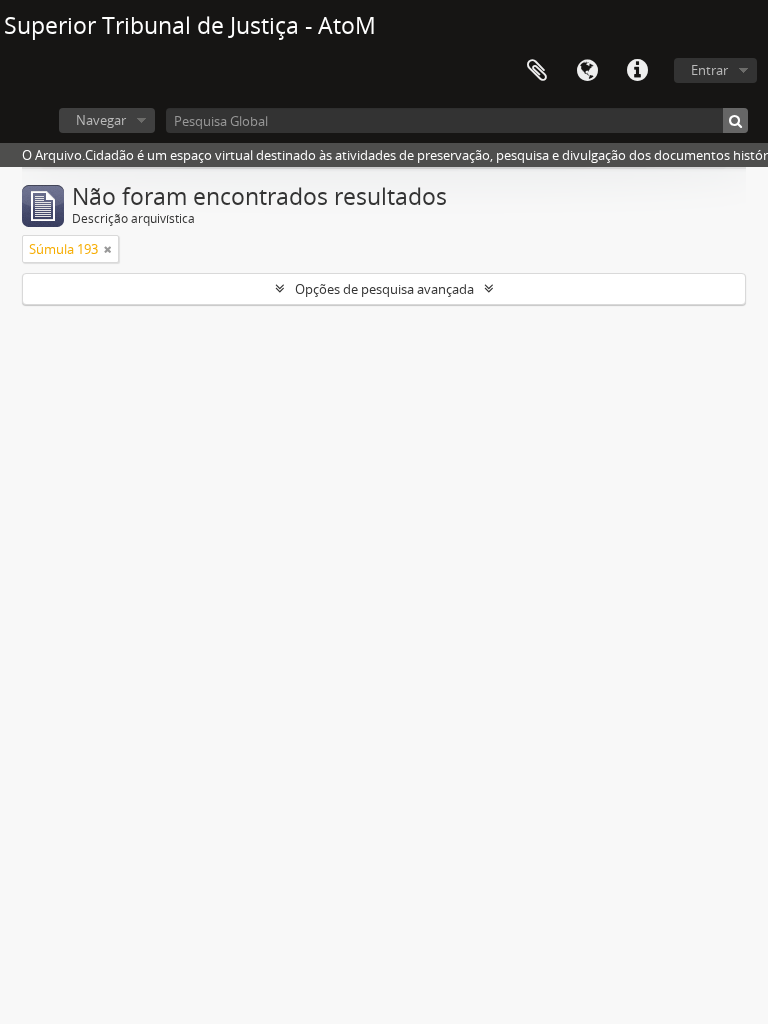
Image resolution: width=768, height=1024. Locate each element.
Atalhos (637, 71)
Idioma (587, 71)
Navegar (101, 120)
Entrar (709, 70)
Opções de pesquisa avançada (384, 289)
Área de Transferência (537, 71)
